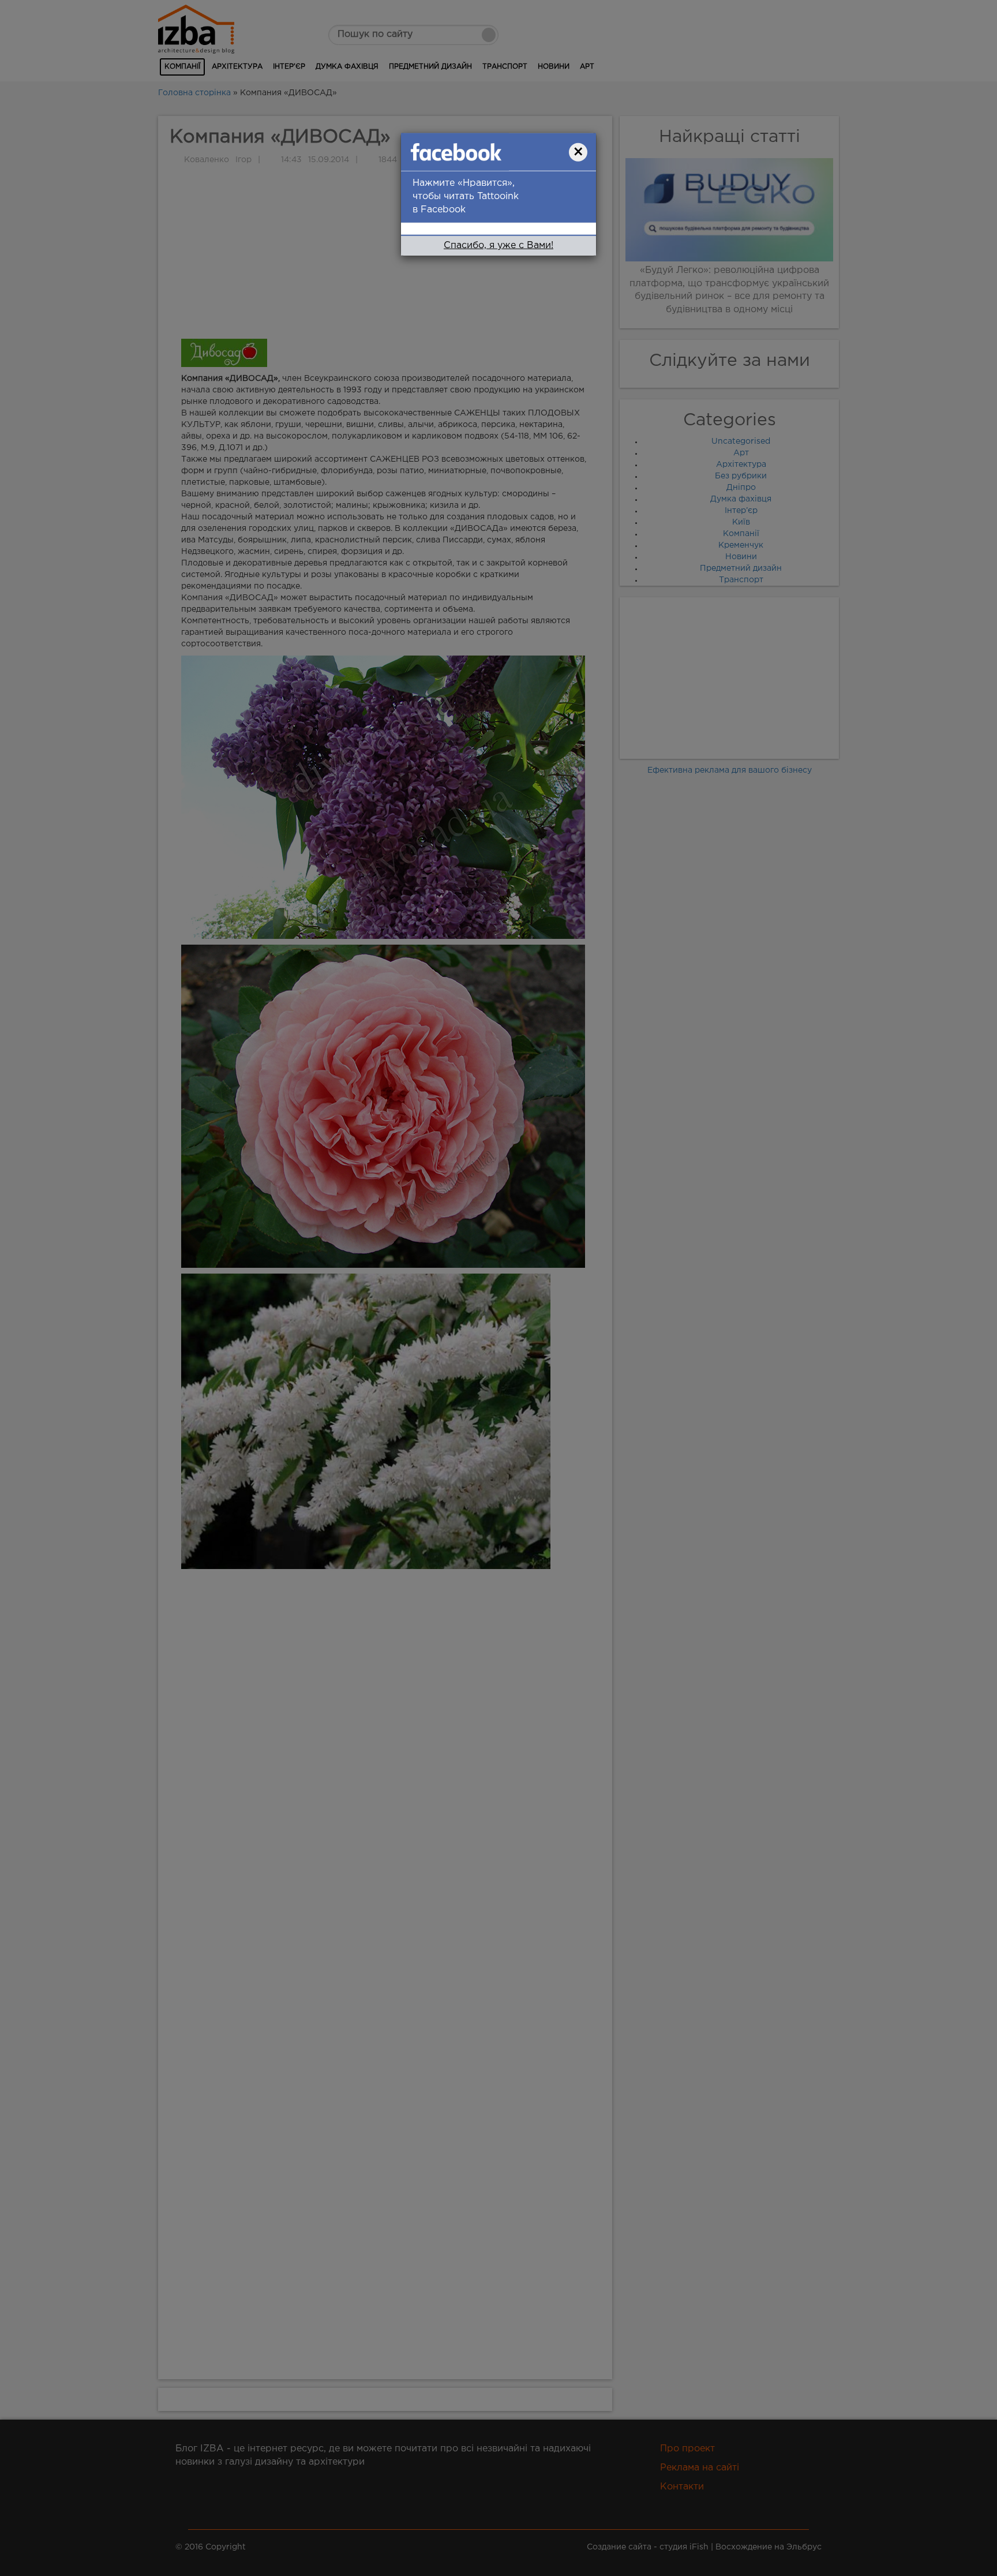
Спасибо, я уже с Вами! (498, 246)
